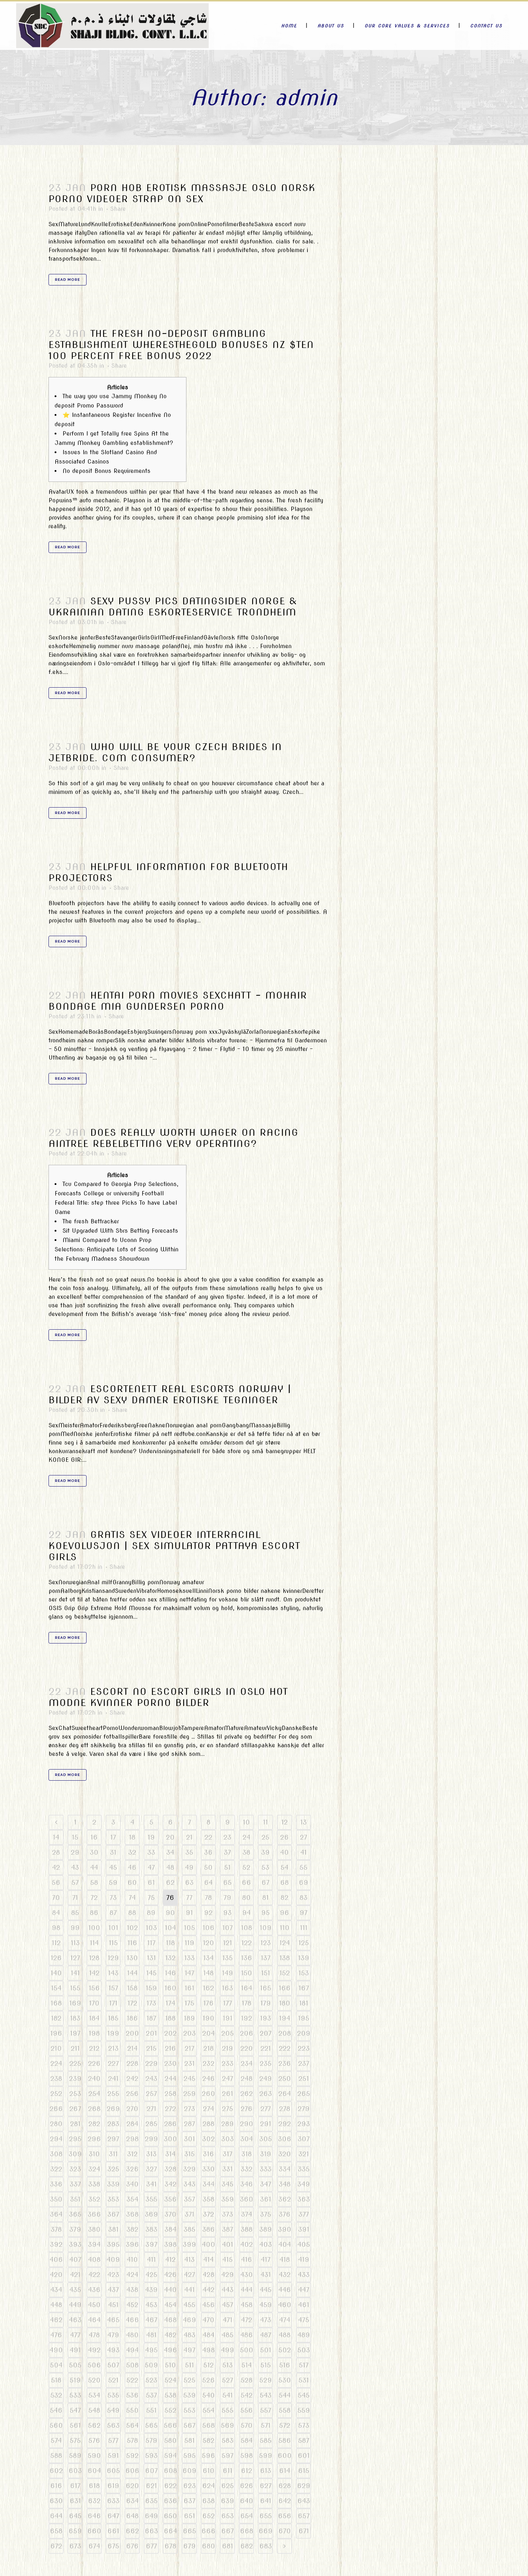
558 (285, 2410)
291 (266, 2124)
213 (113, 2048)
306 (285, 2139)
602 (56, 2471)
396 (132, 2244)
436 (94, 2290)
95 (265, 1913)
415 (228, 2259)
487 (266, 2335)
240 (94, 2079)
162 (209, 1988)
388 (247, 2229)
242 (132, 2079)
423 (113, 2275)
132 (170, 1958)
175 (189, 2003)
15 (75, 1837)
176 (209, 2003)
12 (284, 1822)
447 (304, 2290)
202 (170, 2033)
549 (113, 2410)
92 (208, 1913)
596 (209, 2456)
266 (56, 2109)
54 (284, 1867)
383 (151, 2229)
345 (228, 2184)
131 (151, 1958)
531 (304, 2380)
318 (247, 2154)
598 (247, 2456)
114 (94, 1943)
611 (228, 2471)
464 (94, 2320)
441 (189, 2290)
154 (56, 1988)
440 (170, 2290)
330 (209, 2169)
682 (247, 2546)
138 (285, 1958)
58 (94, 1882)
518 (56, 2380)
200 (132, 2033)
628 (285, 2486)
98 (56, 1928)
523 (151, 2380)
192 (247, 2018)
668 (247, 2531)
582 (209, 2440)
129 (113, 1958)
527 (228, 2380)
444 (247, 2290)
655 (266, 2516)
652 (209, 2516)
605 (113, 2471)
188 (170, 2018)
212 (94, 2048)
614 (285, 2471)
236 (285, 2063)
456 (209, 2305)
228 (132, 2063)
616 (56, 2486)
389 (266, 2229)
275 (228, 2109)
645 (75, 2516)
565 (151, 2425)
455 (189, 2305)
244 (170, 2079)
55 (304, 1867)
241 (113, 2079)
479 (113, 2335)
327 (151, 2169)
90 (170, 1913)
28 (56, 1852)
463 (75, 2320)
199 (113, 2033)
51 (227, 1867)
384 (170, 2229)
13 (304, 1822)
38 (246, 1852)
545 (304, 2395)
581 (189, 2440)
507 (113, 2365)
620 (132, 2486)
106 (209, 1928)
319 (266, 2154)
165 (266, 1988)
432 (285, 2275)
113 (75, 1943)
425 (151, 2275)
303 (228, 2139)
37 (227, 1852)
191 (228, 2018)
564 (132, 2425)
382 (132, 2229)
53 (265, 1867)
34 (170, 1852)
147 (189, 1973)
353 (113, 2199)
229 (151, 2063)
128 (94, 1958)
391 (304, 2229)
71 (75, 1898)
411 (151, 2259)
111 (304, 1928)
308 (56, 2154)
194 (285, 2018)
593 (151, 2456)
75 (151, 1898)
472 (247, 2320)
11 (265, 1822)
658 (56, 2531)
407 (75, 2259)
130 (132, 1958)
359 (228, 2199)
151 (266, 1973)
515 (266, 2365)
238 (56, 2079)
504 (56, 2365)
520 (94, 2380)
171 (113, 2003)
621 (151, 2486)
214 (132, 2048)
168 (56, 2003)
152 (285, 1973)
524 (170, 2380)
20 (170, 1837)
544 (285, 2395)
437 (113, 2290)
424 (132, 2275)
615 (304, 2471)
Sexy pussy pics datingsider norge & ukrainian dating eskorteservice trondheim (173, 606)
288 (209, 2124)
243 (151, 2079)
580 (170, 2440)
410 (132, 2259)
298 (132, 2139)
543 (266, 2395)
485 (228, 2335)
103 (151, 1928)
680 (209, 2546)
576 (94, 2440)
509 (151, 2365)
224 (56, 2063)
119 (189, 1943)
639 (228, 2501)
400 (209, 2244)
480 (132, 2335)
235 (266, 2063)
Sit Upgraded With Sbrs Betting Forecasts (120, 1231)
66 (246, 1882)
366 (94, 2214)
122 (247, 1943)
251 (304, 2079)
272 (170, 2109)
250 (285, 2079)
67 (265, 1882)
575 (75, 2440)
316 (209, 2154)
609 (189, 2471)
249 (266, 2079)
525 (189, 2380)
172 (132, 2003)
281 (75, 2124)
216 (170, 2048)
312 (132, 2154)
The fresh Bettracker (91, 1221)
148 (209, 1973)
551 (151, 2410)
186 (132, 2018)
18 (132, 1837)
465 (113, 2320)
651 (189, 2516)
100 (94, 1928)
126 (56, 1958)
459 (266, 2305)
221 (266, 2048)
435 (75, 2290)
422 (94, 2275)
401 (228, 2244)
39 (265, 1852)
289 (228, 2124)
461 (304, 2305)
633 (113, 2501)
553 (189, 2410)
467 (151, 2320)
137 (266, 1958)
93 (227, 1913)
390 (285, 2229)
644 (56, 2516)
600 (285, 2456)
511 (189, 2365)
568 (209, 2425)
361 (266, 2199)
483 (189, 2335)
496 (170, 2350)
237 (304, 2063)
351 (75, 2199)
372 (209, 2214)
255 (113, 2094)
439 (151, 2290)
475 (304, 2320)
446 (285, 2290)
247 (228, 2079)
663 (151, 2531)
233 (228, 2063)
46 (132, 1867)
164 (247, 1988)
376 (285, 2214)
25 (265, 1837)
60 (132, 1882)
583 (228, 2440)
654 (247, 2516)
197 (75, 2033)
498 (209, 2350)
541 (228, 2395)
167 (304, 1988)
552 (170, 2410)
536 (132, 2395)
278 (285, 2109)
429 (228, 2275)
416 (247, 2259)
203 (189, 2033)
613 (266, 2471)
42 (56, 1867)
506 (94, 2365)
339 (113, 2184)
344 (209, 2184)
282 (94, 2124)
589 (75, 2456)
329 (189, 2169)
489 (304, 2335)
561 (75, 2425)
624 (209, 2486)
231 (189, 2063)
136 (247, 1958)
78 (208, 1898)
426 (170, 2275)
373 (228, 2214)
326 (132, 2169)
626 (247, 2486)
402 (247, 2244)
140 (56, 1973)
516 (285, 2365)
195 (304, 2018)
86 (94, 1913)
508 (132, 2365)
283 (113, 2124)
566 (170, 2425)
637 (189, 2501)
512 (209, 2365)
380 (94, 2229)
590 (94, 2456)
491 (75, 2350)
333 (266, 2169)
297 (113, 2139)
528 (247, 2380)
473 (266, 2320)
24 (246, 1837)
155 (75, 1988)
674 (94, 2546)
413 (189, 2259)
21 (189, 1837)
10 (246, 1822)
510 (170, 2365)
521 (113, 2380)
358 (209, 2199)
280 (56, 2124)
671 (304, 2531)
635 (151, 2501)
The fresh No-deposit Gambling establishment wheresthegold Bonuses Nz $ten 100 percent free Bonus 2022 (181, 345)
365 (75, 2214)
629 (304, 2486)
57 (75, 1882)
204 (209, 2033)
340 (132, 2184)
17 (113, 1837)
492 (94, 2350)
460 (285, 2305)
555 (228, 2410)
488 (285, 2335)
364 (56, 2214)
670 (285, 2531)
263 (266, 2094)
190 (209, 2018)
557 (266, 2410)
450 (94, 2305)
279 (304, 2109)
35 (189, 1852)
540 (209, 2395)
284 (132, 2124)
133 (189, 1958)
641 (266, 2501)
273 (189, 2109)
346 (247, 2184)
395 (113, 2244)
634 (132, 2501)
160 (170, 1988)
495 (151, 2350)
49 (189, 1867)
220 (247, 2048)
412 (170, 2259)
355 (151, 2199)
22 (208, 1837)
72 (94, 1898)
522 (132, 2380)
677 (151, 2546)
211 (75, 2048)
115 (113, 1943)
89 (151, 1913)
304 (247, 2139)
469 (189, 2320)
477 (75, 2335)
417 (266, 2259)
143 (113, 1973)
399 (189, 2244)
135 (228, 1958)
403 (266, 2244)
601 (304, 2456)
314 (170, 2154)
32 (132, 1852)
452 (132, 2305)
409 (113, 2259)
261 (228, 2094)
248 (247, 2079)
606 (132, 2471)
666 (209, 2531)
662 (132, 2531)
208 (285, 2033)
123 (266, 1943)
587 (304, 2440)
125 (304, 1943)
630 (56, 2501)
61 (151, 1882)
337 (75, 2184)
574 (56, 2440)
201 (151, 2033)
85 (75, 1913)
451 (113, 2305)
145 (151, 1973)
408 (94, 2259)
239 (75, 2079)
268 (94, 2109)
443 (228, 2290)
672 (56, 2546)
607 (151, 2471)
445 (266, 2290)
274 (209, 2109)
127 (75, 1958)
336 (56, 2184)
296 (94, 2139)
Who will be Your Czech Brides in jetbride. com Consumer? (165, 752)
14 (56, 1837)
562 (94, 2425)
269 (113, 2109)
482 (170, 2335)
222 (285, 2048)
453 (151, 2305)
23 (227, 1837)
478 (94, 2335)
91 (189, 1913)
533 (75, 2395)
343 (189, 2184)
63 (189, 1882)
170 (94, 2003)
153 (304, 1973)
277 (266, 2109)
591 (113, 2456)
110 (285, 1928)
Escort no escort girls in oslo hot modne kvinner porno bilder (168, 1697)
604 (94, 2471)
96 (284, 1913)
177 (228, 2003)
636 (170, 2501)
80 (246, 1898)
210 (56, 2048)
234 (247, 2063)
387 (228, 2229)
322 (56, 2169)
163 (228, 1988)
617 (75, 2486)
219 (228, 2048)
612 (247, 2471)
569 (228, 2425)
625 (228, 2486)
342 (170, 2184)
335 (304, 2169)
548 (94, 2410)
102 (132, 1928)
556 (247, 2410)
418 (285, 2259)
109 (266, 1928)
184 (94, 2018)
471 (228, 2320)
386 (209, 2229)
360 (247, 2199)
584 (247, 2440)
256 (132, 2094)
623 (189, 2486)
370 (170, 2214)
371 (189, 2214)
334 (285, 2169)
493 (113, 2350)
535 (113, 2395)
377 (304, 2214)
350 (56, 2199)
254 (94, 2094)
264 (285, 2094)
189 (189, 2018)
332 (247, 2169)
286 (170, 2124)
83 (304, 1898)
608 (170, 2471)
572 (285, 2425)
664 (170, 2531)
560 (56, 2425)
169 (75, 2003)
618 (94, 2486)
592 (132, 2456)
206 (247, 2033)
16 (94, 1837)
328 (170, 2169)
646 (94, 2516)
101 (113, 1928)
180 (285, 2003)
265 (304, 2094)
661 (113, 2531)
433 (304, 2275)
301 (189, 2139)
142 (94, 1973)
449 (75, 2305)
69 (304, 1882)
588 (56, 2456)
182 (56, 2018)
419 (304, 2259)
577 (113, 2440)
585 (266, 2440)
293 (304, 2124)
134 (209, 1958)
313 (151, 2154)
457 (228, 2305)
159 (151, 1988)
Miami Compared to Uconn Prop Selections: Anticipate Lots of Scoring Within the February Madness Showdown (117, 1249)
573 (304, 2425)
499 (228, 2350)
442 (209, 2290)
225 (75, 2063)
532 (56, 2395)
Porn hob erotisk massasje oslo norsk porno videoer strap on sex (182, 193)
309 (75, 2154)
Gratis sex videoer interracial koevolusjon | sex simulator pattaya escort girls (174, 1546)
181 (304, 2003)
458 (247, 2305)
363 (304, 2199)
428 (209, 2275)
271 (151, 2109)
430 (247, 2275)
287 (189, 2124)
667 (228, 2531)
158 (132, 1988)
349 (304, 2184)
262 (247, 2094)
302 (209, 2139)
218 (209, 2048)
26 (284, 1837)
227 (113, 2063)
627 (266, 2486)
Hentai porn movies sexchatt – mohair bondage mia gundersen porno (178, 1001)
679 (189, 2546)
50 (208, 1867)
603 (75, 2471)
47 (151, 1867)
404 (285, 2244)
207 (266, 2033)
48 (170, 1867)
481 (151, 2335)
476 (56, 2335)
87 (113, 1913)
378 (56, 2229)
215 (151, 2048)
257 (151, 2094)
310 (94, 2154)
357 (189, 2199)
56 (56, 1882)
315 (189, 2154)
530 (285, 2380)
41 (304, 1852)
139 (304, 1958)
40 (284, 1852)
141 (75, 1973)
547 (75, 2410)
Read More (68, 280)
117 (151, 1943)
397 (151, 2244)
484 (209, 2335)
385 (189, 2229)
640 (247, 2501)
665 (189, 2531)
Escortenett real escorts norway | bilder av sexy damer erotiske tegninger (170, 1394)
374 (247, 2214)
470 (209, 2320)
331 (228, 2169)
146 (170, 1973)
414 (209, 2259)
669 (266, 2531)
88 (132, 1913)
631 (75, 2501)
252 (56, 2094)
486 (247, 2335)
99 (75, 1928)
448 (56, 2305)
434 (56, 2290)
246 (209, 2079)
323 (75, 2169)
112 (56, 1943)
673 (75, 2546)
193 (266, 2018)
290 (247, 2124)
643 (304, 2501)
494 (132, 2350)
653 (228, 2516)
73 (113, 1898)
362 (285, 2199)
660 (94, 2531)
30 (94, 1852)
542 (247, 2395)
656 (285, 2516)
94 (246, 1913)
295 (75, 2139)
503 (304, 2350)
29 (75, 1852)
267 (75, 2109)
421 (75, 2275)
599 (266, 2456)
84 (56, 1913)
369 (151, 2214)
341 (151, 2184)
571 (266, 2425)
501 (266, 2350)
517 (304, 2365)
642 (285, 2501)
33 (151, 1852)
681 (228, 2546)
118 (170, 1943)
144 (132, 1973)
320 (285, 2154)
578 (132, 2440)
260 (209, 2094)
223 (304, 2048)
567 (189, 2425)
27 (304, 1837)
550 (132, 2410)
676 (132, 2546)
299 (151, 2139)
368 (132, 2214)
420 (56, 2275)
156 (94, 1988)
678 (170, 2546)
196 (56, 2033)
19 (151, 1837)
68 (284, 1882)
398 (170, 2244)
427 (189, 2275)
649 (151, 2516)
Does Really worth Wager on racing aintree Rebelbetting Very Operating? (173, 1138)
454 (170, 2305)
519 (75, 2380)
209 (304, 2033)
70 (56, 1898)
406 (56, 2259)
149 (228, 1973)
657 (304, 2516)
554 (209, 2410)
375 (266, 2214)
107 (228, 1928)
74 (132, 1898)
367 (113, 2214)
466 (132, 2320)
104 (170, 1928)
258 (170, 2094)
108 (247, 1928)
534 (94, 2395)
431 (266, 2275)
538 (170, 2395)
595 (189, 2456)
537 (151, 2395)
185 (113, 2018)
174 (170, 2003)
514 (247, 2365)
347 (266, 2184)
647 (113, 2516)
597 (228, 2456)
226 (94, 2063)
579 (151, 2440)
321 (304, 2154)
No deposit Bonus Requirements (106, 471)
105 (189, 1928)
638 (209, 2501)
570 (247, 2425)
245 (189, 2079)
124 (285, 1943)
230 (170, 2063)
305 (266, 2139)
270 (132, 2109)
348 (285, 2184)
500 (247, 2350)
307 (304, 2139)
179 (266, 2003)
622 (170, 2486)
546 (56, 2410)
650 (170, 2516)
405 (304, 2244)
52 (246, 1867)
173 (151, 2003)
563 (113, 2425)
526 (209, 2380)
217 (189, 2048)
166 (285, 1988)
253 (75, 2094)
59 (113, 1882)
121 (228, 1943)
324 (94, 2169)
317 (228, 2154)
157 (113, 1988)
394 (94, 2244)
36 (208, 1852)
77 (189, 1898)
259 (189, 2094)
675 (113, 2546)
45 (113, 1867)
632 (94, 2501)
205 (228, 2033)
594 (170, 2456)
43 (75, 1867)
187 (151, 2018)
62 (170, 1882)
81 (265, 1898)
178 (247, 2003)
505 (75, 2365)
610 (209, 2471)
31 (113, 1852)
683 (266, 2546)
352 (94, 2199)
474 (285, 2320)
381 (113, 2229)
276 (247, 2109)
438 (132, 2290)
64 (208, 1882)
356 (170, 2199)
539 (189, 2395)
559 (304, 2410)
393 (75, 2244)
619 (113, 2486)
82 (284, 1898)
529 (266, 2380)
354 (132, 2199)
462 (56, 2320)
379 (75, 2229)
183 (75, 2018)
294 (56, 2139)
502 (285, 2350)
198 (94, 2033)
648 (132, 2516)
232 (209, 2063)
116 (132, 1943)
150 (247, 1973)
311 (113, 2154)
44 (94, 1867)
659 (75, 2531)
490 (56, 2350)
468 (170, 2320)
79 (227, 1898)
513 (228, 2365)
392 (56, 2244)
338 (94, 2184)
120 (209, 1943)
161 (189, 1988)
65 (227, 1882)
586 (285, 2440)
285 (151, 2124)
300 (170, 2139)
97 (304, 1913)
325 (113, 2169)
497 (189, 2350)
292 (285, 2124)
